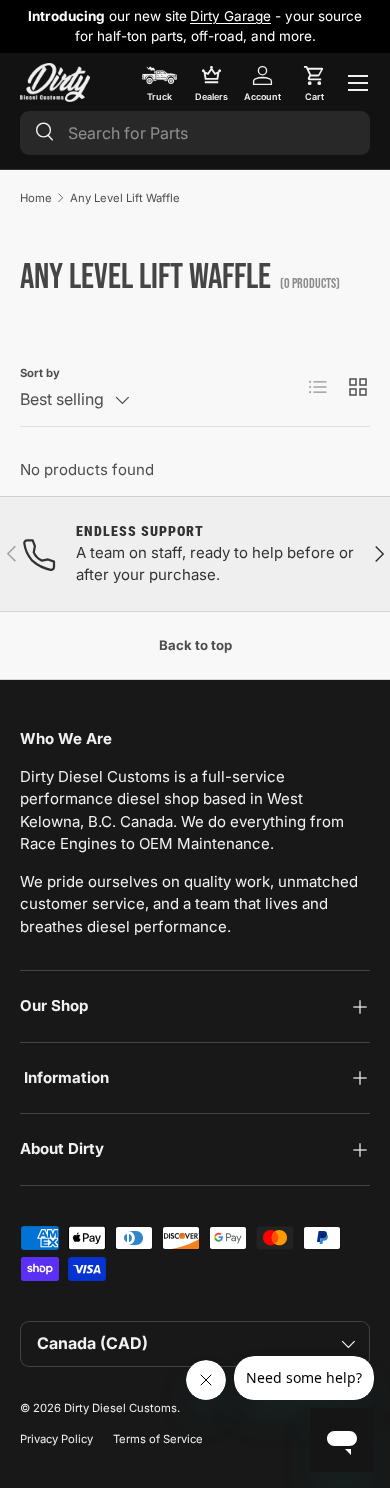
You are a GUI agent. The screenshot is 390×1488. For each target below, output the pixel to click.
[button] (314, 83)
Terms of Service (158, 1439)
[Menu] (358, 83)
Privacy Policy (56, 1439)
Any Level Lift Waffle (125, 198)
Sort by (40, 373)
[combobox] (195, 133)
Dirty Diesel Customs (120, 1408)
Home (36, 198)
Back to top (195, 645)
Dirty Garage (230, 16)
